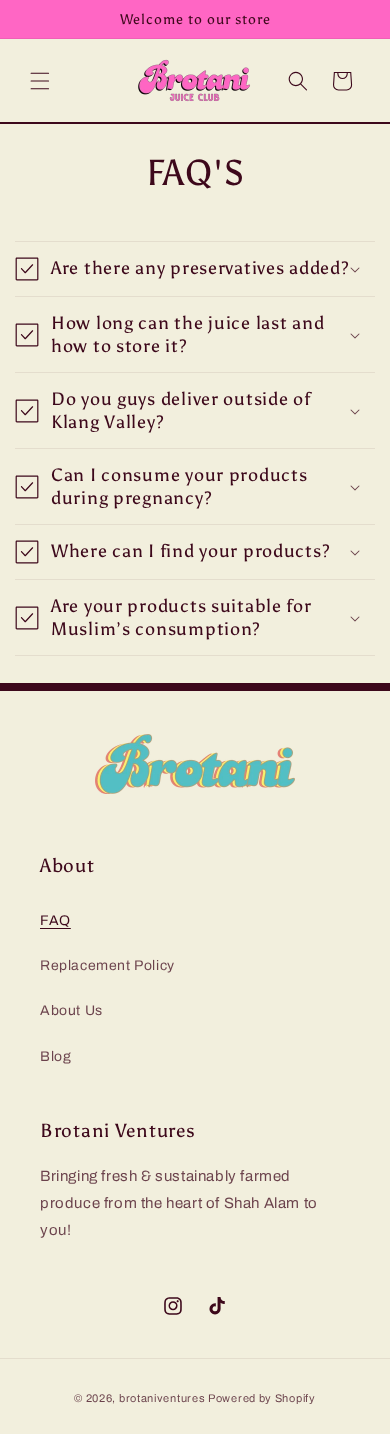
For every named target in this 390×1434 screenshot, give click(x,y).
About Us (71, 1010)
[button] (40, 81)
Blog (55, 1056)
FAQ (55, 920)
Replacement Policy (107, 965)
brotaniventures (162, 1398)
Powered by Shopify (262, 1398)
